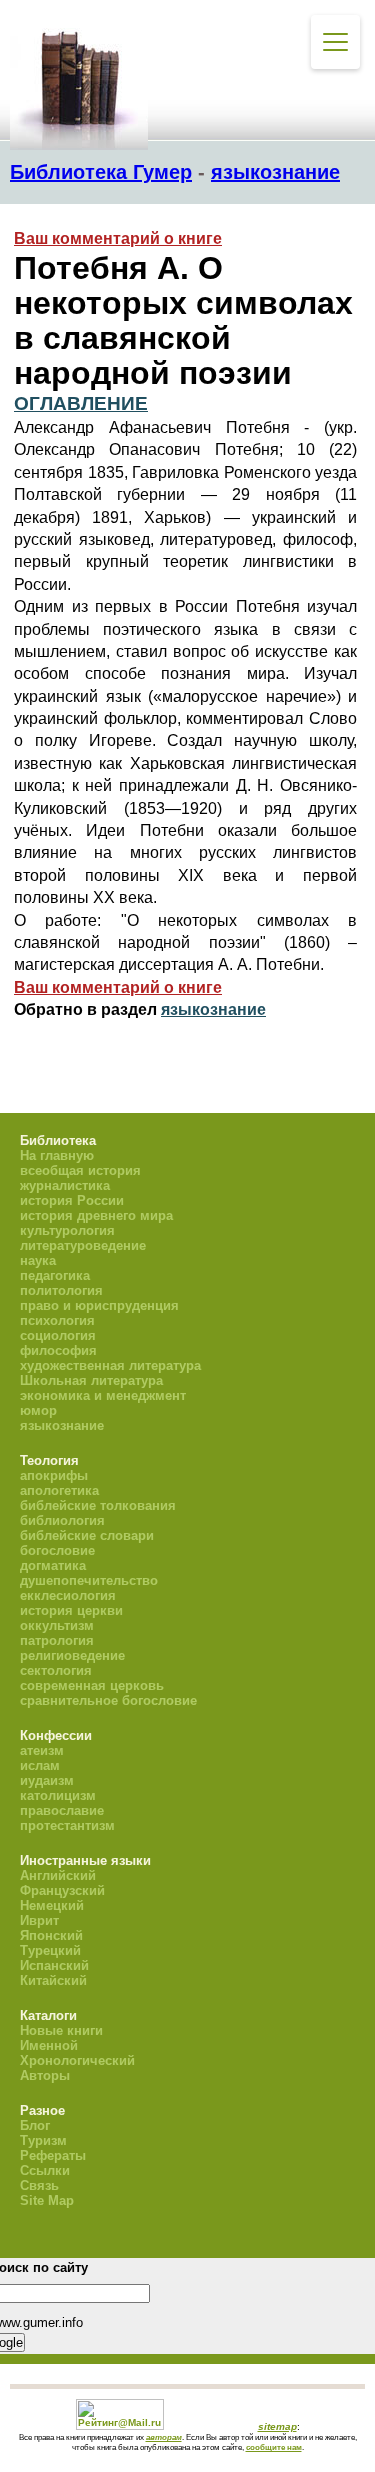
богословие (57, 1550)
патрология (57, 1640)
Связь (39, 2185)
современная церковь (92, 1685)
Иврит (39, 1920)
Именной (49, 2045)
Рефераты (53, 2155)
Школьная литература (91, 1380)
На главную (57, 1155)
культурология (67, 1230)
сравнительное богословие (108, 1700)
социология (58, 1335)
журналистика (65, 1185)
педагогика (55, 1275)
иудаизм (47, 1780)
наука (38, 1260)
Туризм (43, 2140)
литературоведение (83, 1245)
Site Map (47, 2200)
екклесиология (68, 1595)
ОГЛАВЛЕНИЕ (81, 403)
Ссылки (45, 2170)
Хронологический (77, 2060)
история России (72, 1200)
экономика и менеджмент (103, 1395)
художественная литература (110, 1365)
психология (57, 1320)
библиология (62, 1520)
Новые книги (61, 2030)
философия (58, 1350)
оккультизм (57, 1625)
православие (62, 1810)
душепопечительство (89, 1580)
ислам (40, 1765)
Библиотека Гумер (101, 172)
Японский (51, 1935)
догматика (53, 1565)
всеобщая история (80, 1170)
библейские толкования (98, 1505)
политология (61, 1290)
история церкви (71, 1610)
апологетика (59, 1490)
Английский (58, 1875)
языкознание (275, 172)
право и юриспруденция (99, 1305)
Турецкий (50, 1950)
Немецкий (52, 1905)
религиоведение (72, 1655)
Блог (35, 2125)
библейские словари (87, 1535)
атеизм (42, 1750)
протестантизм (67, 1825)
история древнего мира (96, 1215)
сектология (56, 1670)
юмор (38, 1410)
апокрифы (54, 1475)
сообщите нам (274, 2447)
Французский (62, 1890)
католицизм (58, 1795)
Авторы (45, 2075)
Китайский (53, 1980)
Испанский (54, 1965)
